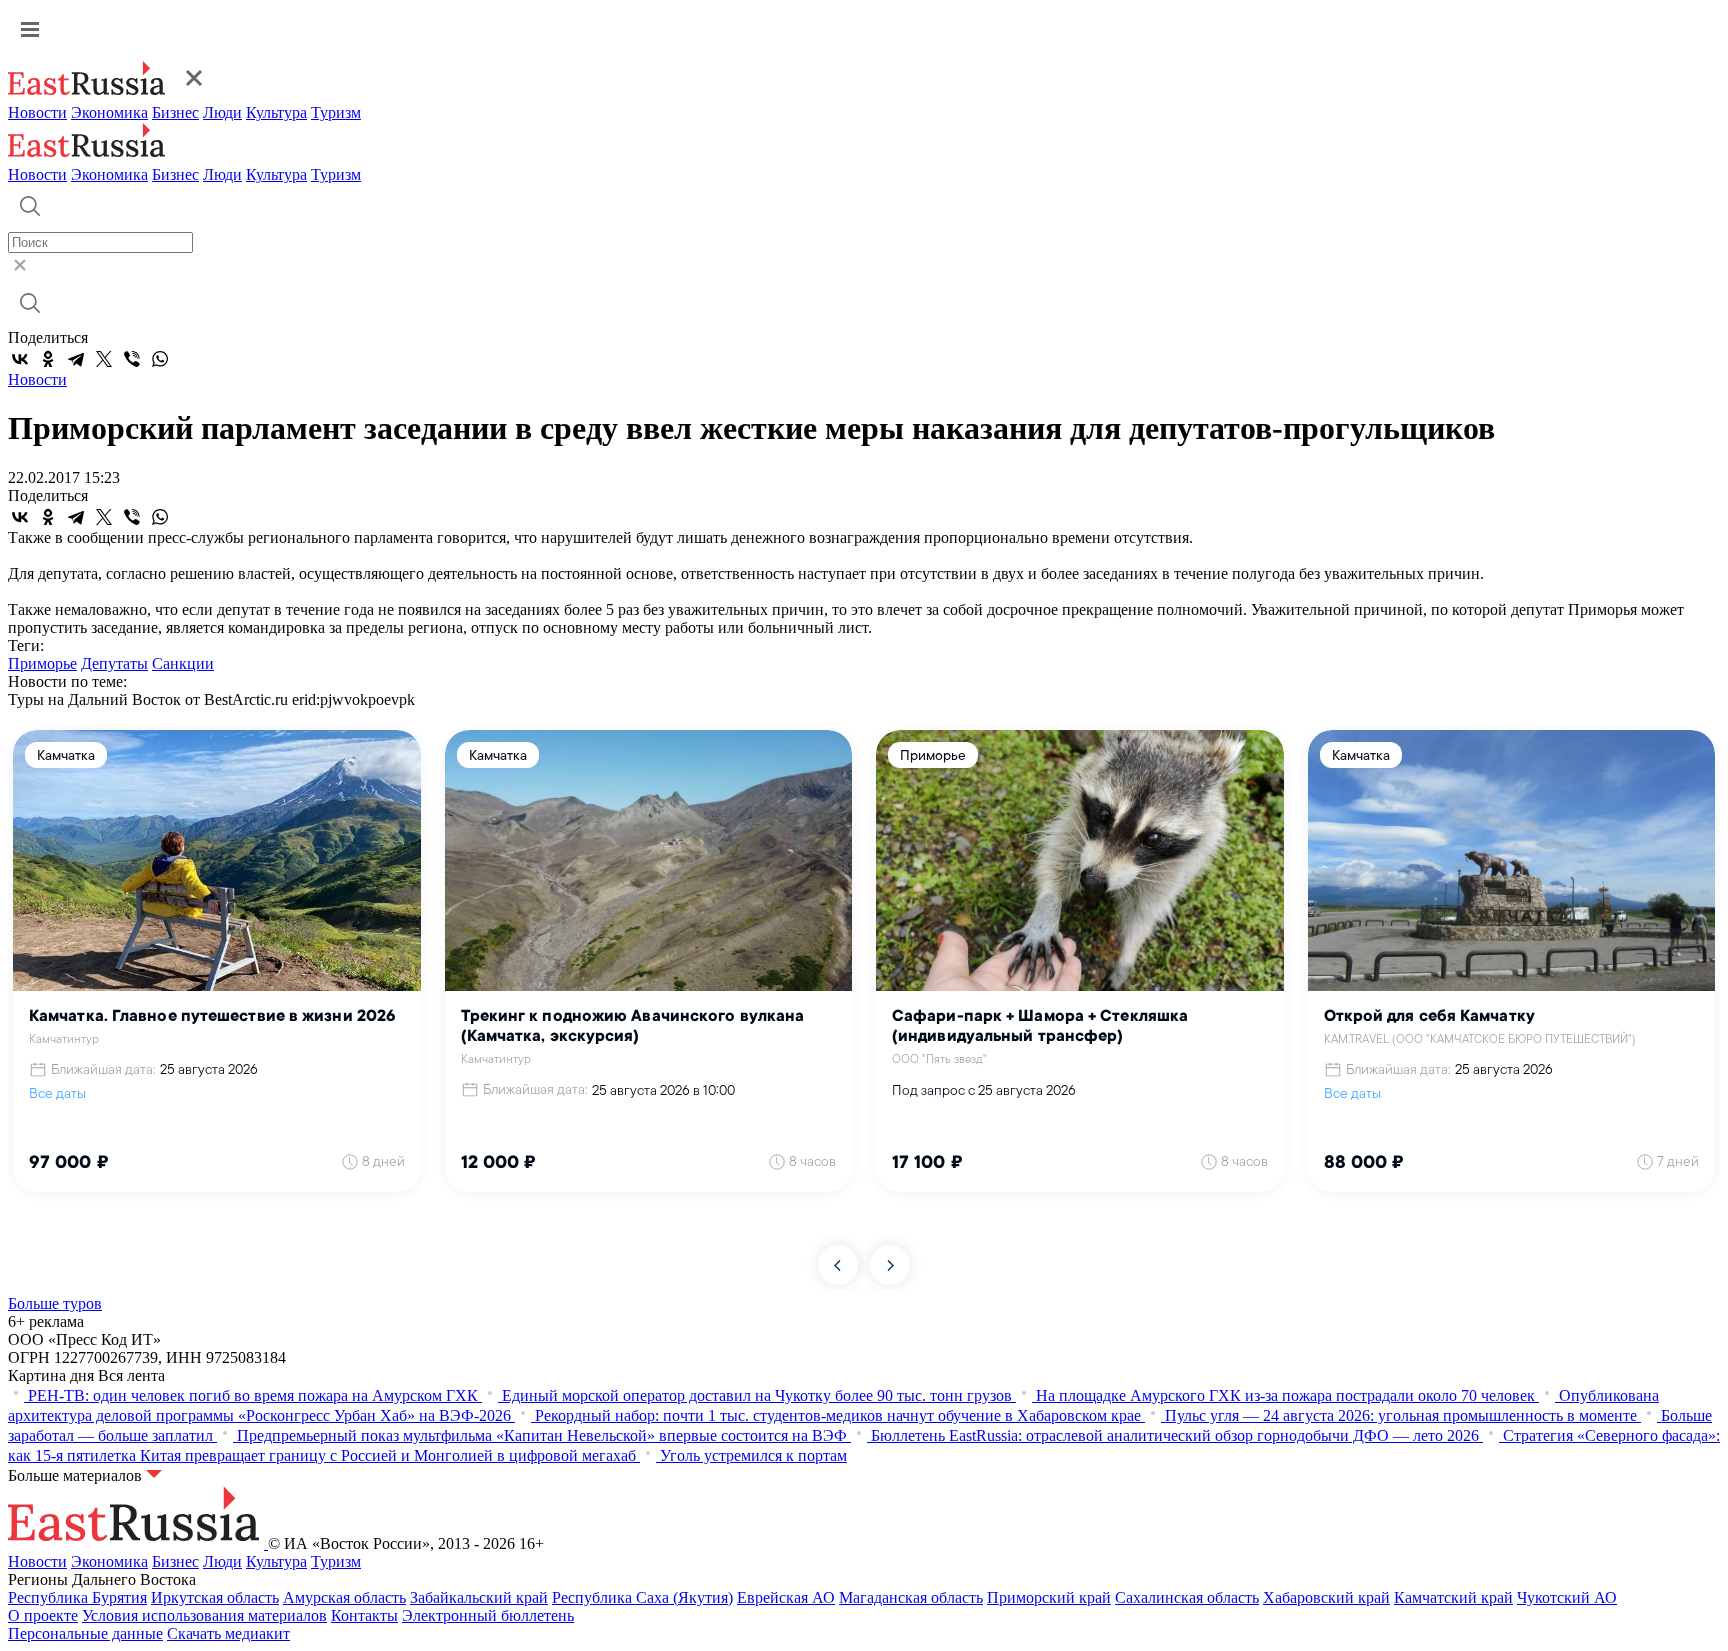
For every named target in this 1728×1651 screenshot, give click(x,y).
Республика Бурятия (77, 1597)
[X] (104, 359)
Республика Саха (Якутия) (642, 1597)
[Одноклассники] (48, 359)
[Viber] (132, 359)
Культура (276, 112)
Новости (37, 112)
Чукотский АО (1567, 1597)
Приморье (42, 663)
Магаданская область (911, 1597)
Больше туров (55, 1303)
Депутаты (114, 663)
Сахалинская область (1187, 1597)
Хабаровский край (1326, 1597)
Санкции (183, 663)
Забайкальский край (479, 1597)
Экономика (109, 112)
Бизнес (175, 112)
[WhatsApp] (160, 359)
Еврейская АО (786, 1597)
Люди (222, 112)
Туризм (336, 112)
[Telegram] (76, 359)
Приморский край (1049, 1597)
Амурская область (344, 1597)
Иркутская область (215, 1597)
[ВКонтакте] (20, 359)
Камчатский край (1453, 1597)
